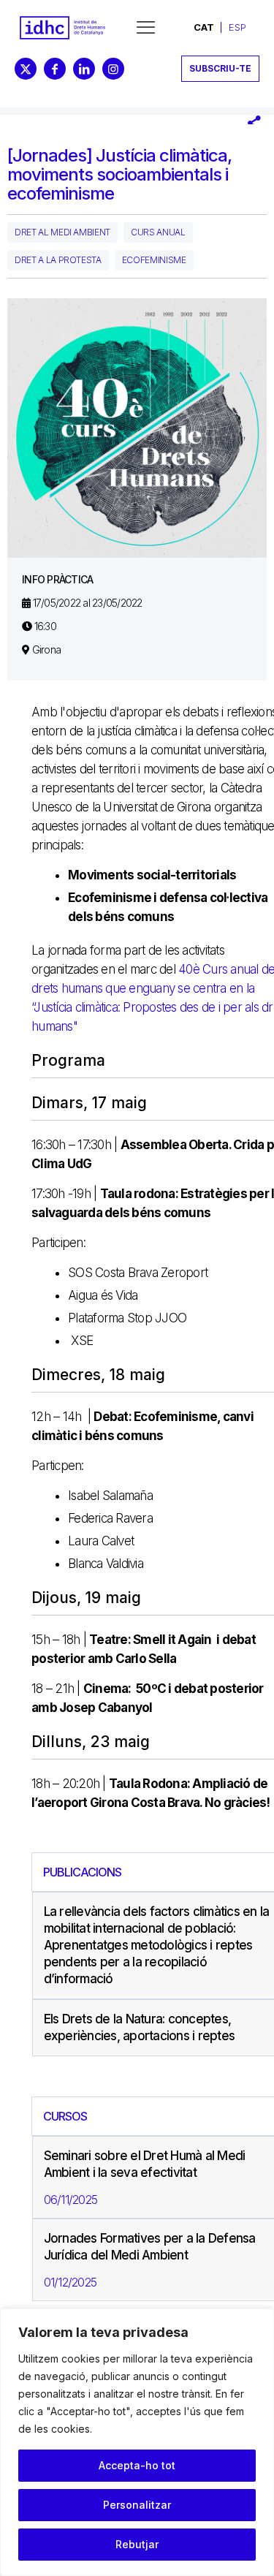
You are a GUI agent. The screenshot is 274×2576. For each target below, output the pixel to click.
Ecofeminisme (154, 260)
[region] (137, 2442)
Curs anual (158, 232)
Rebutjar (137, 2544)
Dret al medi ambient (62, 232)
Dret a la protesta (58, 260)
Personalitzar (137, 2505)
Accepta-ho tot (137, 2465)
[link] (62, 28)
